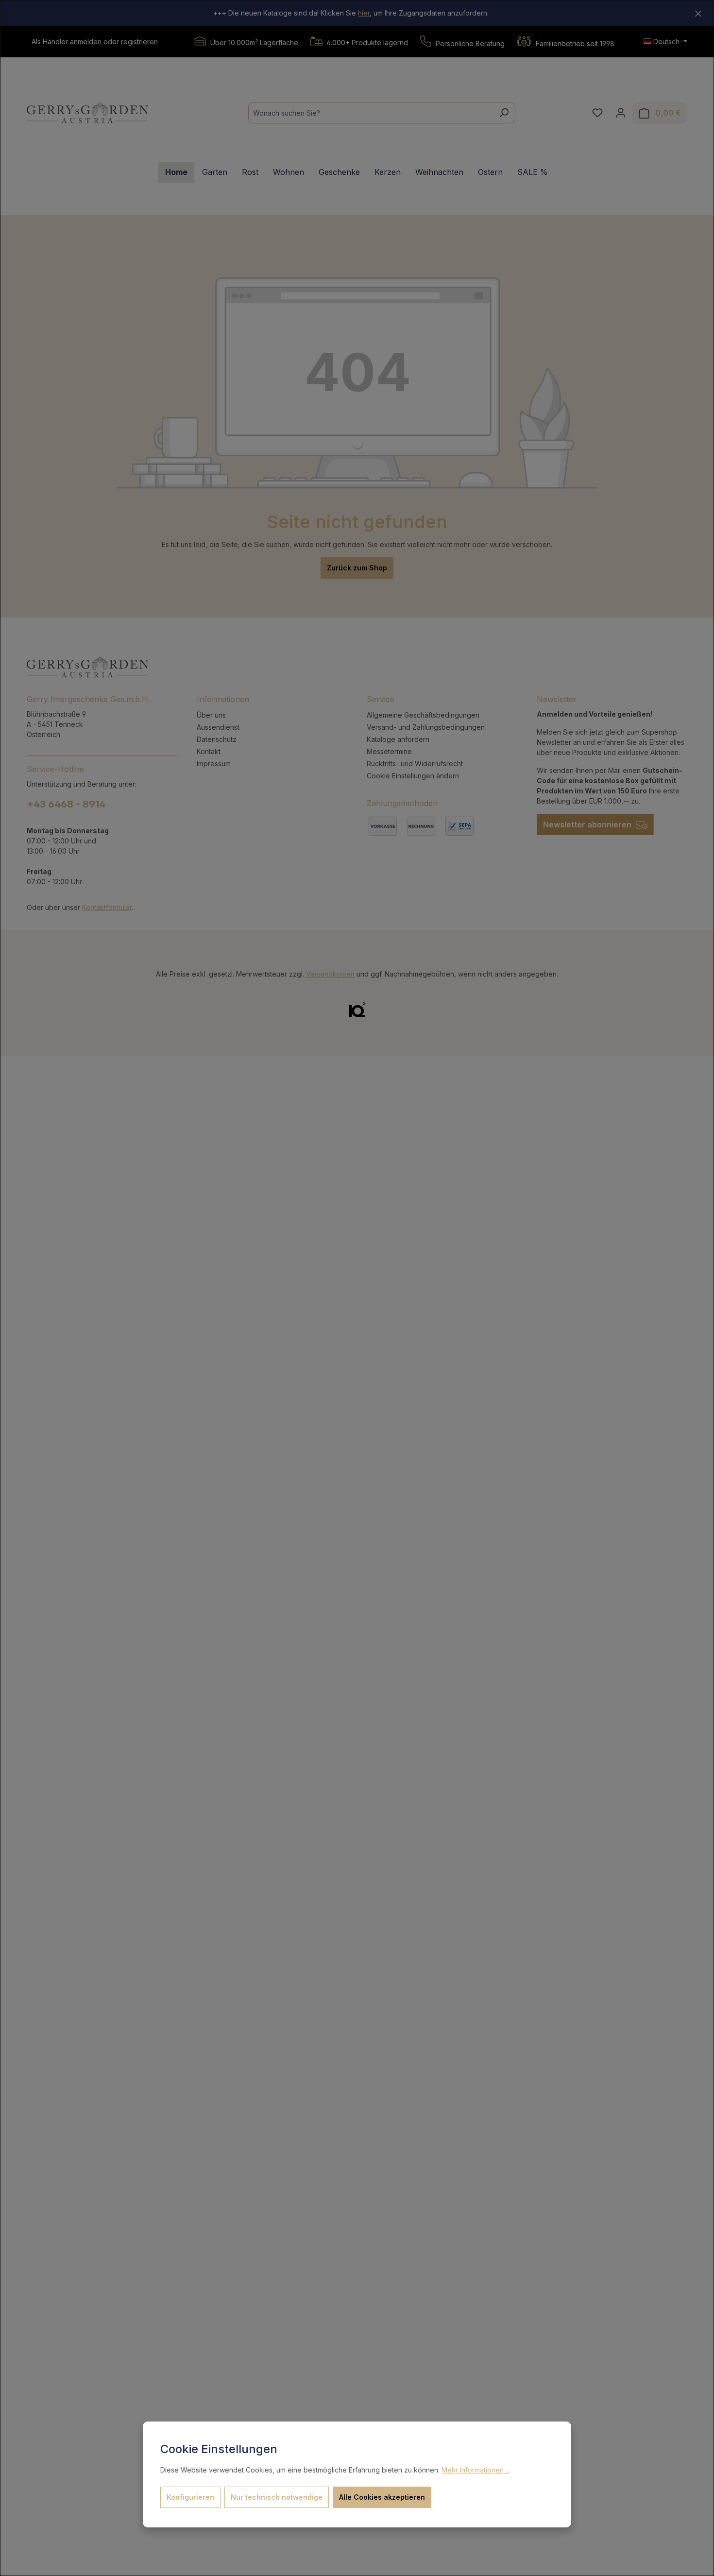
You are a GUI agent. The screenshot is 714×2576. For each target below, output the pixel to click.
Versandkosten (330, 974)
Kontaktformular (107, 907)
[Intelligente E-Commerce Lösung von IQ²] (357, 1009)
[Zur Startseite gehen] (87, 113)
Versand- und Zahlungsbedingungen (426, 727)
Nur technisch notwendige (277, 2497)
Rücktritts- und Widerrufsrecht (415, 764)
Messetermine (389, 751)
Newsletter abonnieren (588, 824)
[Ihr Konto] (621, 113)
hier (364, 13)
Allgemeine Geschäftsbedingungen (423, 715)
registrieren (139, 42)
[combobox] (371, 113)
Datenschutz (217, 739)
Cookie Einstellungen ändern (413, 776)
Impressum (214, 764)
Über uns (211, 715)
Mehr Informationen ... (476, 2470)
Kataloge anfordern (398, 739)
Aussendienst (218, 727)
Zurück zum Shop (357, 568)
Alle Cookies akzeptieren (382, 2497)
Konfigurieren (190, 2497)
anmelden (86, 42)
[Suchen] (504, 113)
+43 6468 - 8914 (66, 804)
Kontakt (209, 751)
